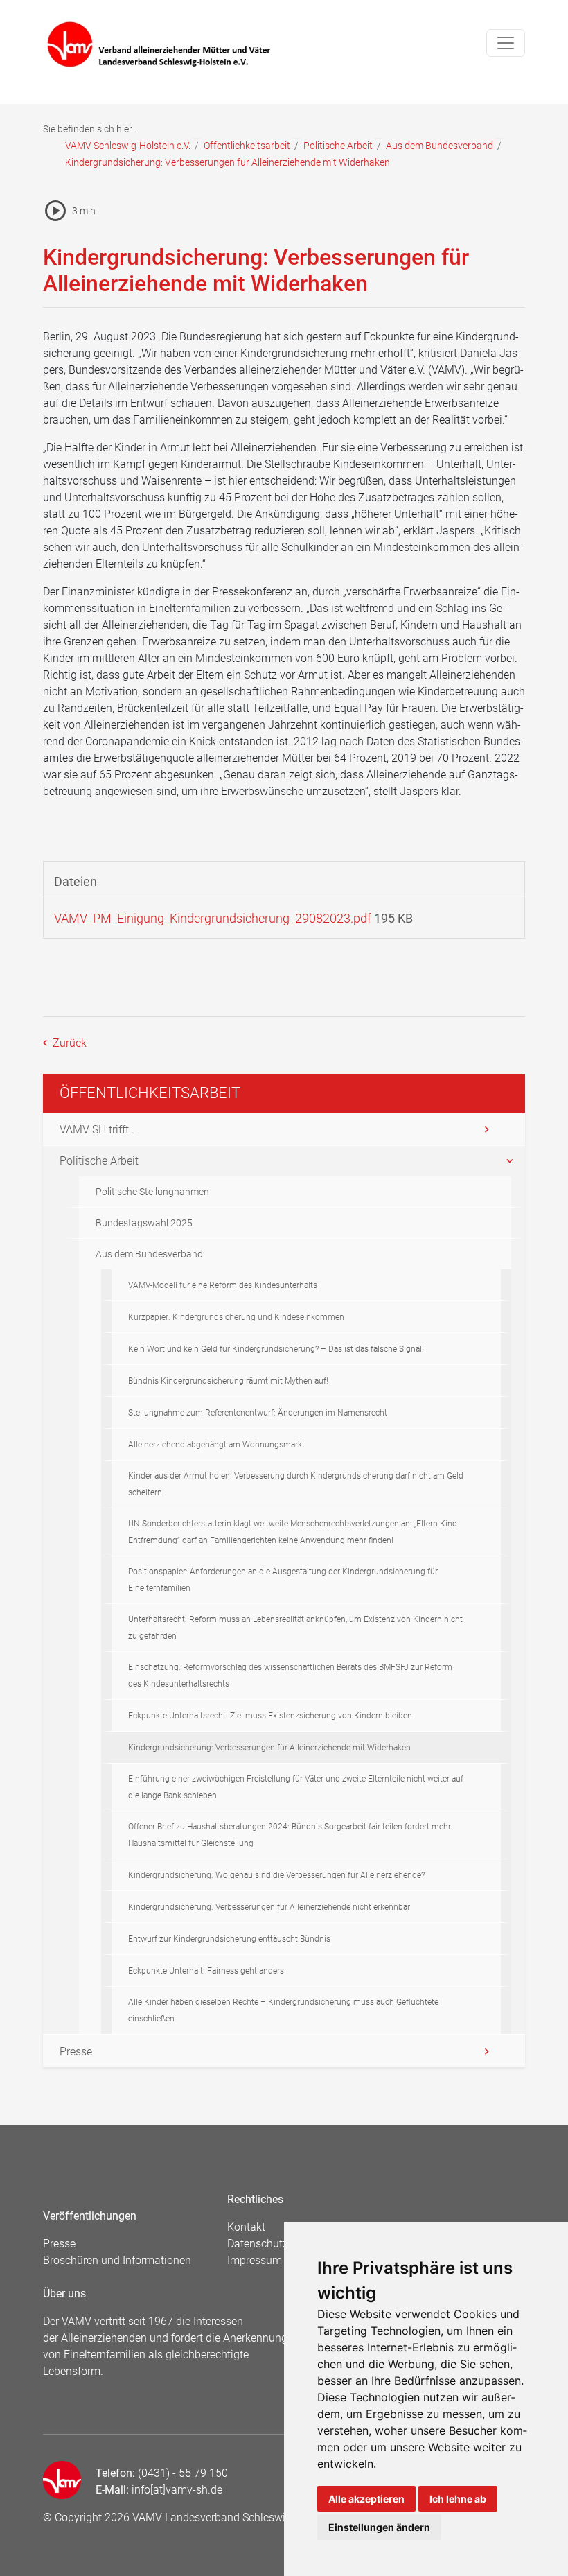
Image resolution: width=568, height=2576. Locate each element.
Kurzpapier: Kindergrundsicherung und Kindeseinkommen (236, 1317)
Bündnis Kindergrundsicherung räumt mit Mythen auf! (228, 1381)
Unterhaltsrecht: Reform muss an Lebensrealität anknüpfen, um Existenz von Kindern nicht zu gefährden (295, 1628)
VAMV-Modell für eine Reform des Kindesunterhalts (223, 1285)
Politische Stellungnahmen (152, 1192)
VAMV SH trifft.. (97, 1130)
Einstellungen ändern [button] (379, 2527)
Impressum (255, 2260)
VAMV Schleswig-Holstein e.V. (128, 146)
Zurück (68, 1043)
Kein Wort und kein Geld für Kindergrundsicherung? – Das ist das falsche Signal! (276, 1349)
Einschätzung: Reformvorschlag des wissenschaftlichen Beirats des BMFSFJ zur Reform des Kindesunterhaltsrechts (290, 1676)
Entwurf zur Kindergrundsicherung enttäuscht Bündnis (229, 1939)
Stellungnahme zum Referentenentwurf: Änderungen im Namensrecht (258, 1413)
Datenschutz (258, 2244)
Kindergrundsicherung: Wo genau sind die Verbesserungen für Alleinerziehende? (276, 1875)
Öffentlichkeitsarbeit (247, 146)
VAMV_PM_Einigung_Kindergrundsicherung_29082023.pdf (213, 918)
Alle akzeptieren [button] (366, 2499)
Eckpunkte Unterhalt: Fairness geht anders (206, 1971)
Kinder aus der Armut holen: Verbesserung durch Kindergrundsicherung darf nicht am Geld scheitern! (296, 1484)
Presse (76, 2052)
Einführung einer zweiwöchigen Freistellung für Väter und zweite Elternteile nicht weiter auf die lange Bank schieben (296, 1787)
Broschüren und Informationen (117, 2260)
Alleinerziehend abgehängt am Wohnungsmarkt (216, 1445)
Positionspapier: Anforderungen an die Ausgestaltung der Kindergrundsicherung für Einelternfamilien (283, 1580)
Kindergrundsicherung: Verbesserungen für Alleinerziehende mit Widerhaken (269, 1748)
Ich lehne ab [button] (458, 2499)
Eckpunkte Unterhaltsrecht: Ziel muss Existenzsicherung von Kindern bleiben (270, 1716)
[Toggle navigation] (506, 43)
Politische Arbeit (338, 146)
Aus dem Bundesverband (440, 146)
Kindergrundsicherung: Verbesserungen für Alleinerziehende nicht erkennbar (269, 1907)
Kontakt (246, 2227)
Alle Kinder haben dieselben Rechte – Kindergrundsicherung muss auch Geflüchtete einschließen (283, 2010)
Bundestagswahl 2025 (144, 1223)
